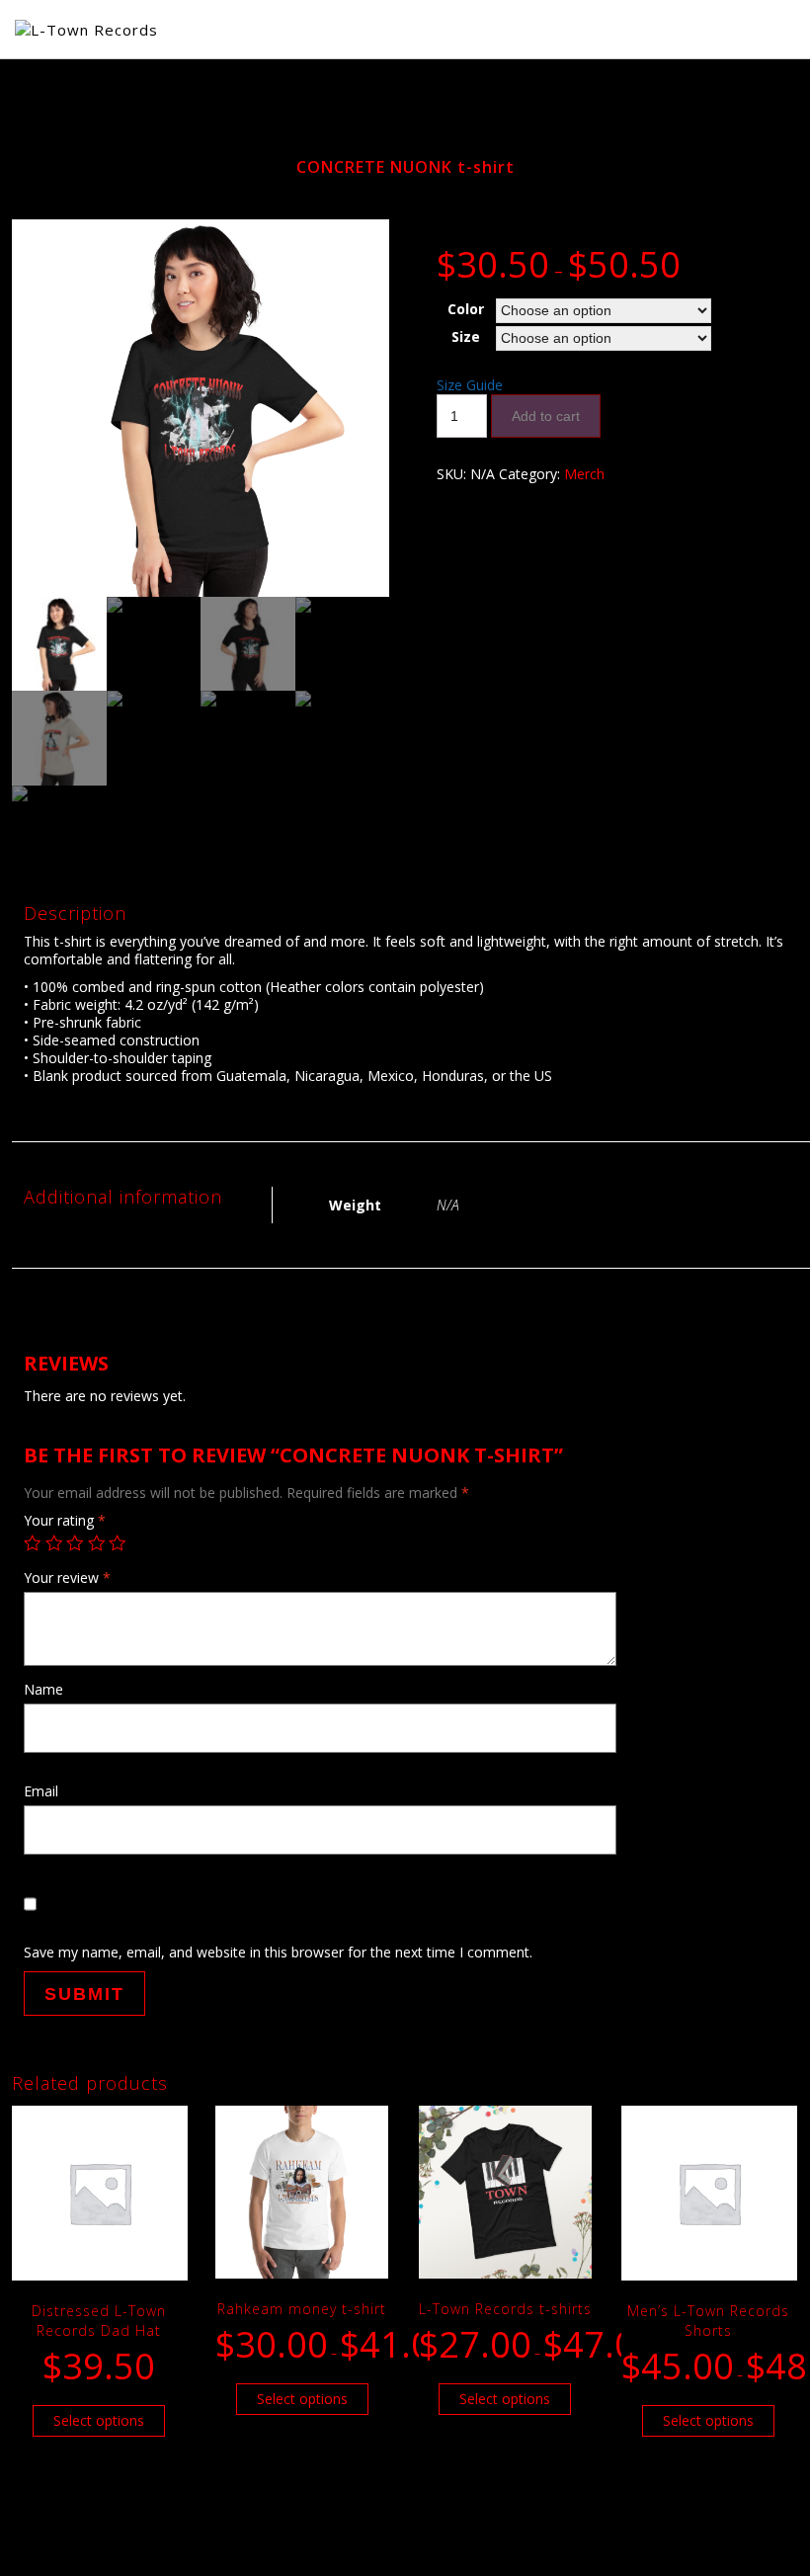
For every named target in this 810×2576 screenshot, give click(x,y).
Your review (67, 1578)
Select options (99, 2420)
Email (41, 1791)
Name (43, 1689)
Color (466, 309)
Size (466, 336)
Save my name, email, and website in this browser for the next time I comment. (278, 1952)
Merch (584, 474)
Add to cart (546, 416)
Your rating (65, 1521)
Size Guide (470, 385)
